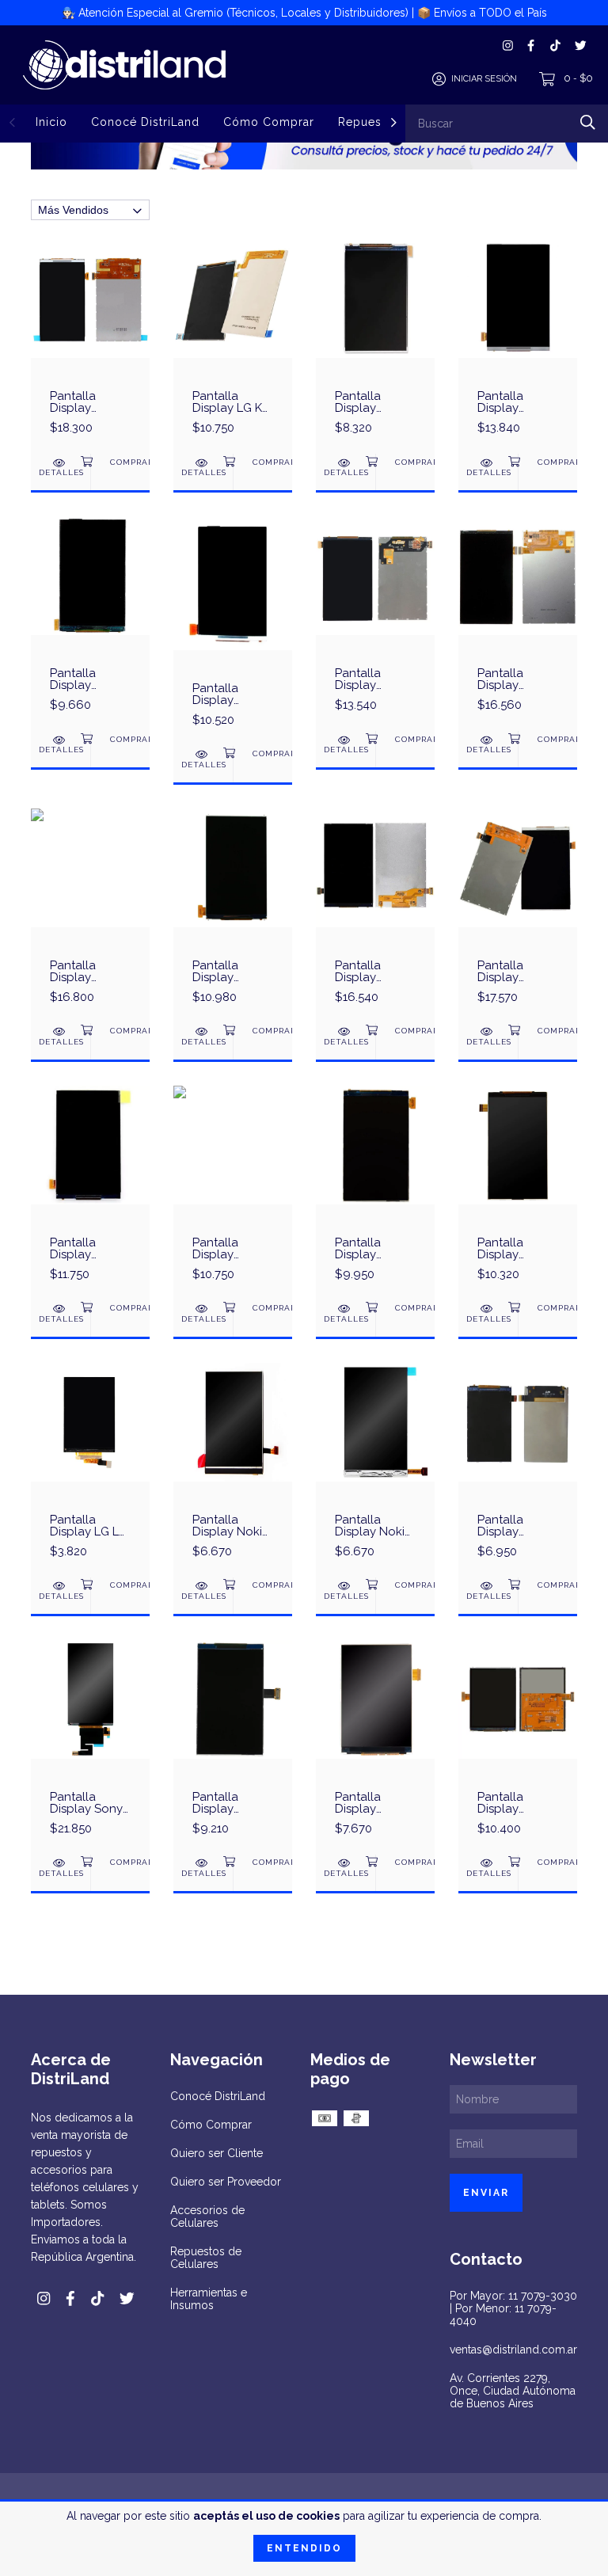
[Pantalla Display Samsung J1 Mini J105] (90, 623)
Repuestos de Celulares (206, 2258)
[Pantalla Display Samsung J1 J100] (375, 623)
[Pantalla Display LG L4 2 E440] (90, 1470)
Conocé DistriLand (145, 122)
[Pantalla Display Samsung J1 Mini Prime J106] (375, 346)
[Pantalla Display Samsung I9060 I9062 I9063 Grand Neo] (375, 915)
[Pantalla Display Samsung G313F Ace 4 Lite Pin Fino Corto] (375, 1193)
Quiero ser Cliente (217, 2153)
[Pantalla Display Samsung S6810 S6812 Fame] (375, 1747)
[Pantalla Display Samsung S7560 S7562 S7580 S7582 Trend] (233, 1747)
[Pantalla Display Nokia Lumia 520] (375, 1470)
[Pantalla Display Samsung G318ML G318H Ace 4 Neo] (233, 631)
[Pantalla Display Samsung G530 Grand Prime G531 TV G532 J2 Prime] (90, 346)
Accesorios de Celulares (207, 2216)
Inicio (51, 122)
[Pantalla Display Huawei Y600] (518, 1193)
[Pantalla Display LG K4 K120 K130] (233, 346)
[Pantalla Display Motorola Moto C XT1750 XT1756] (90, 915)
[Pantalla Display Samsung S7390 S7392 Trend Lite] (233, 915)
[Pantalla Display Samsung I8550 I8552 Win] (518, 915)
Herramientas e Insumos (209, 2299)
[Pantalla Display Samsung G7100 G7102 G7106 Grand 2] (518, 623)
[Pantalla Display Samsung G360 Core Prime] (90, 1193)
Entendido (304, 2548)
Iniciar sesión (484, 79)
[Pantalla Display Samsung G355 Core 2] (518, 346)
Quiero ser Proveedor (226, 2182)
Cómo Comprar (269, 122)
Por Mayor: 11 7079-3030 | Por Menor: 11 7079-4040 (513, 2308)
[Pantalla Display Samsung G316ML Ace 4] (233, 1193)
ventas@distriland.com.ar (513, 2350)
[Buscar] (588, 122)
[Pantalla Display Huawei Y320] (518, 1470)
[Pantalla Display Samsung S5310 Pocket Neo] (518, 1747)
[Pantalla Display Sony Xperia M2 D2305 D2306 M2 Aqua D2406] (90, 1747)
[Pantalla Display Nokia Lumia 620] (233, 1470)
